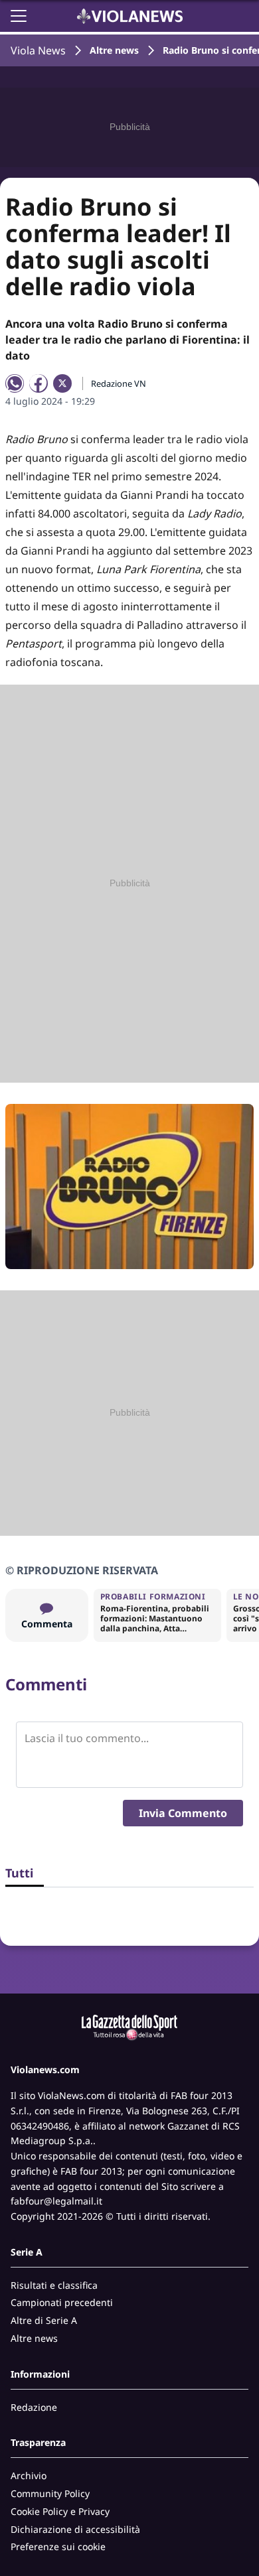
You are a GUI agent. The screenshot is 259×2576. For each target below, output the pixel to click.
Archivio (29, 2475)
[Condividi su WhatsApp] (15, 383)
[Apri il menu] (19, 16)
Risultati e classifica (54, 2285)
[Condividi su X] (62, 383)
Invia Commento (183, 1813)
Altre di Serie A (44, 2320)
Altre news (114, 50)
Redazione (34, 2407)
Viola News (38, 50)
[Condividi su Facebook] (39, 383)
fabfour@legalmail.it (56, 2201)
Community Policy (50, 2493)
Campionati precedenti (62, 2302)
